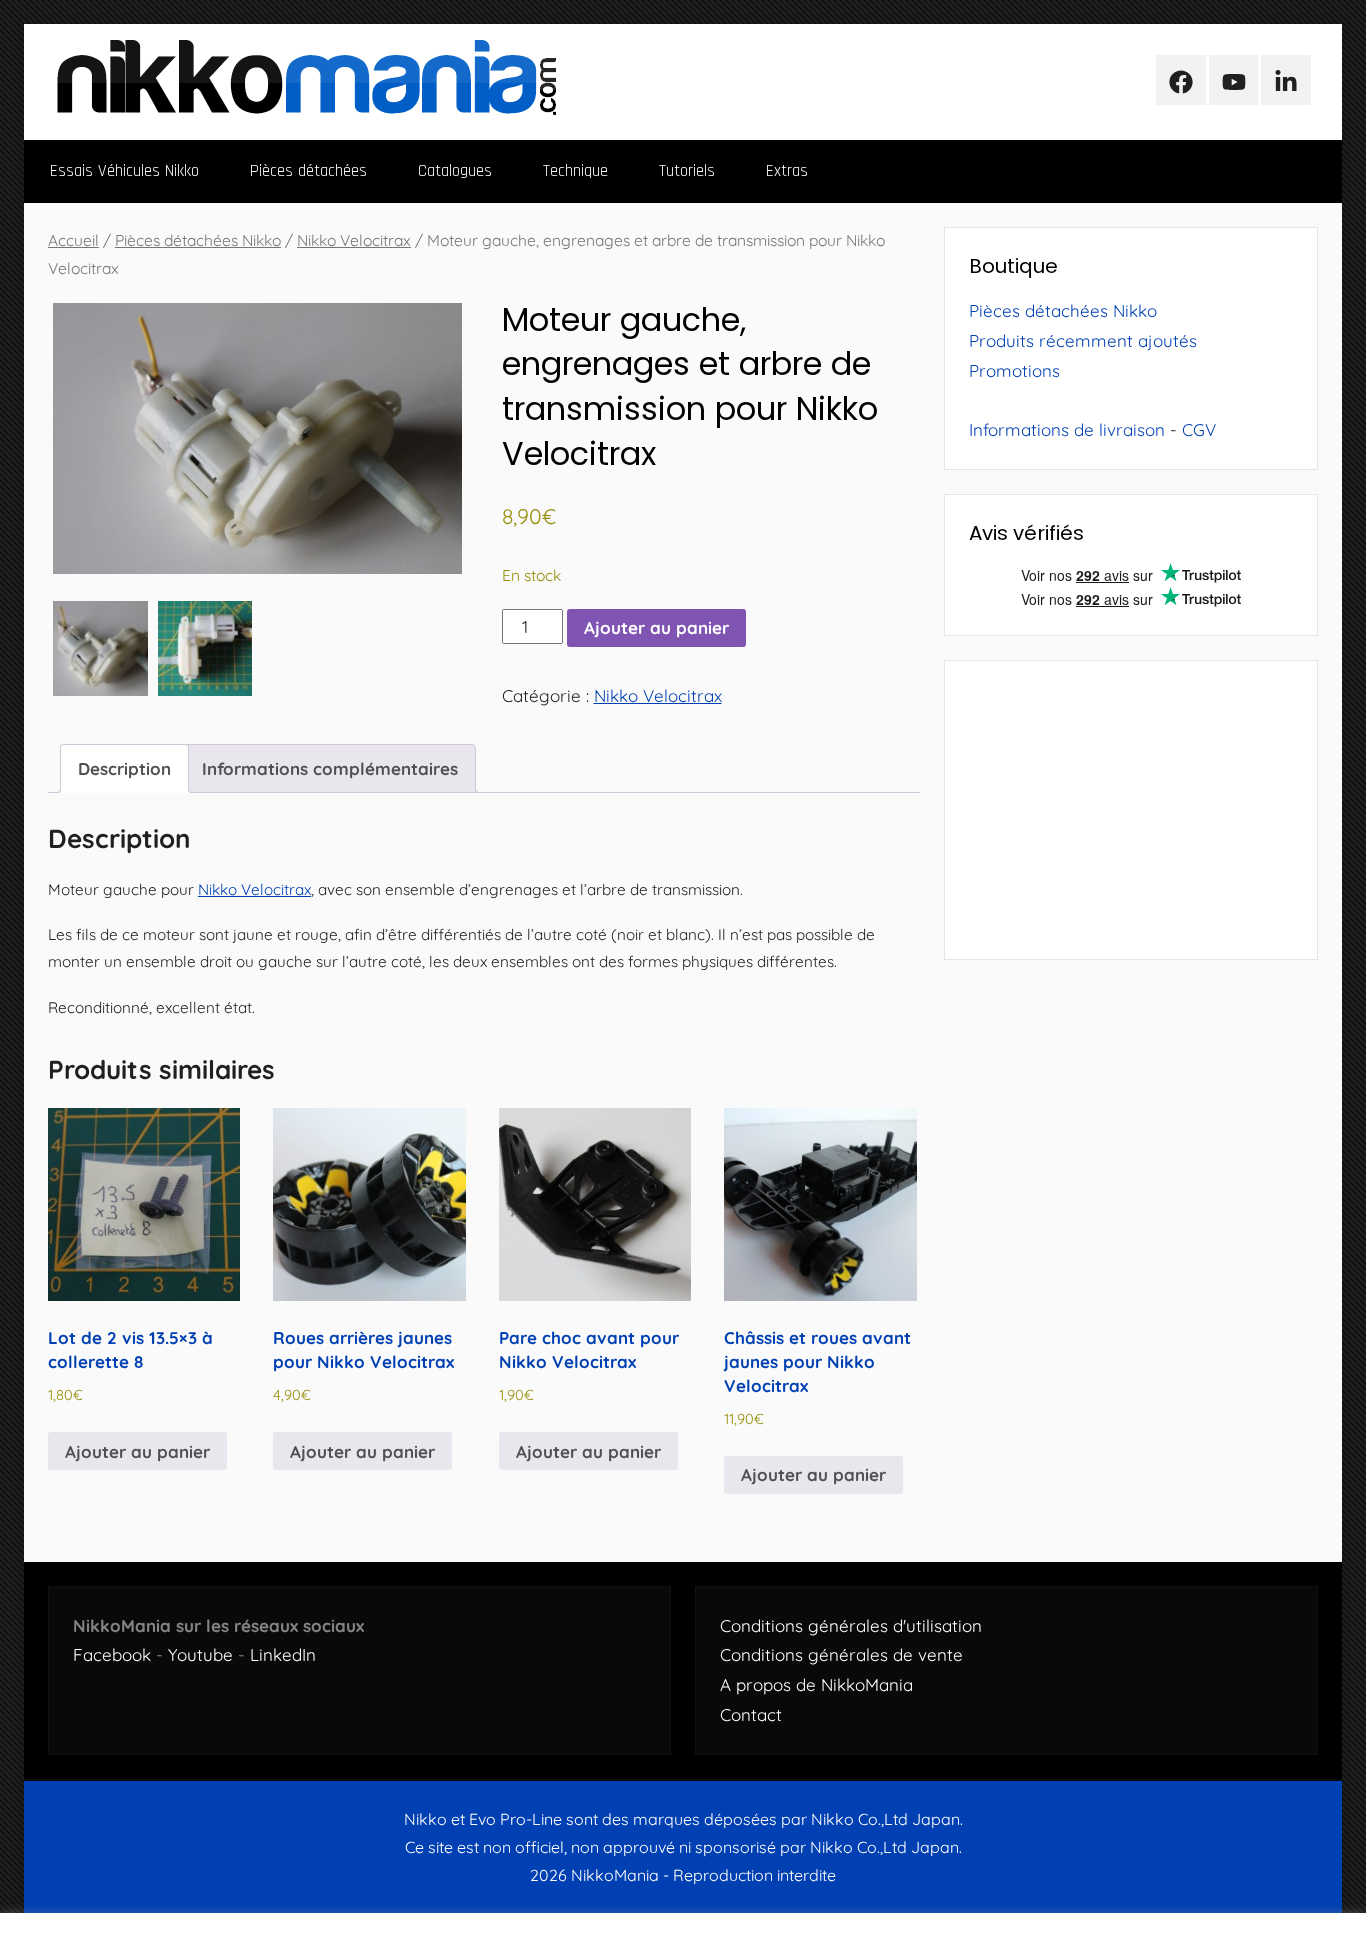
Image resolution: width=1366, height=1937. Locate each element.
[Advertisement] (1131, 810)
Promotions (1014, 370)
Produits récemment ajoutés (1083, 340)
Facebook (112, 1654)
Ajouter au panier (656, 627)
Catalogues (455, 171)
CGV (1199, 429)
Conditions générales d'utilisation (851, 1625)
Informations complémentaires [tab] (330, 768)
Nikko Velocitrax (354, 240)
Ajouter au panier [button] (137, 1451)
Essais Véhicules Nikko (124, 171)
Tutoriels (687, 171)
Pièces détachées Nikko (198, 240)
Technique (575, 171)
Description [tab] (124, 768)
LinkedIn (283, 1654)
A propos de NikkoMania (816, 1684)
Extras (787, 171)
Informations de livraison (1067, 429)
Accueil (73, 240)
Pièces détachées (308, 171)
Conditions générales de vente (841, 1654)
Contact (751, 1714)
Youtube (200, 1654)
